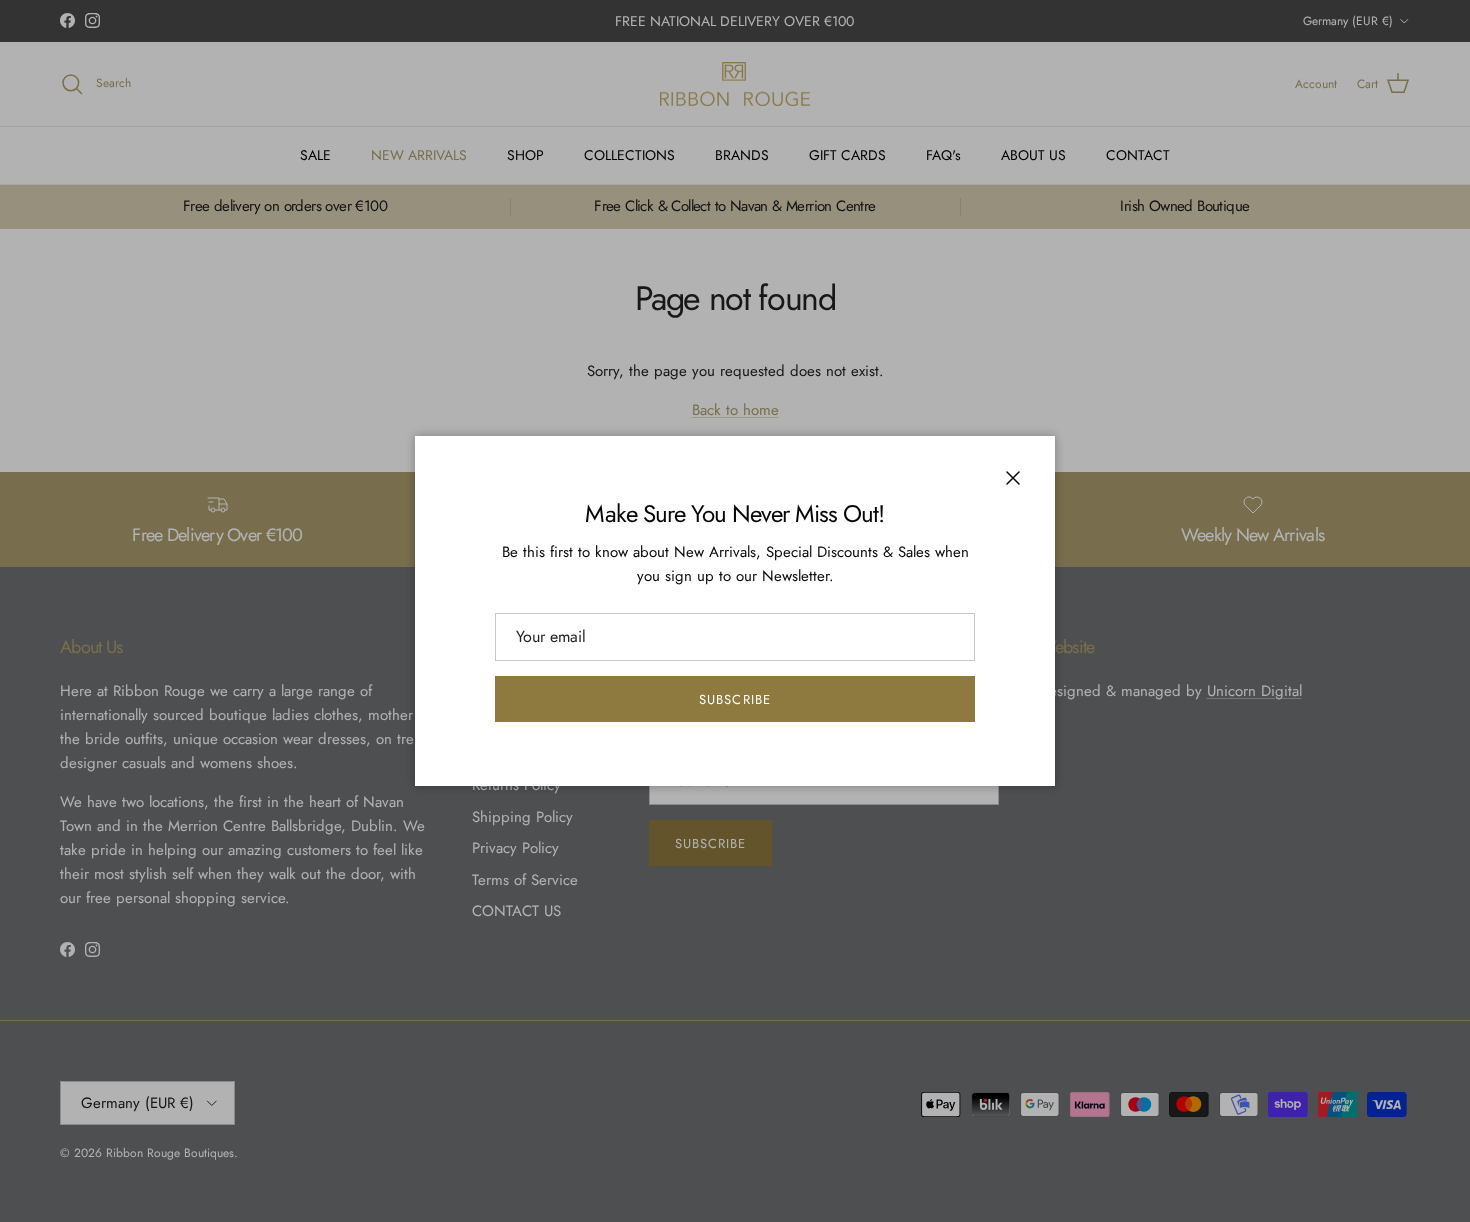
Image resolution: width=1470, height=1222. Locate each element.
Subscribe (734, 699)
